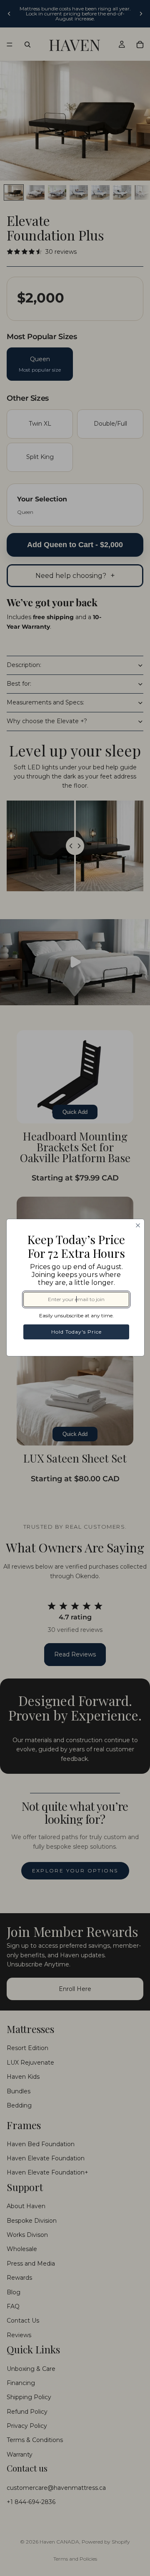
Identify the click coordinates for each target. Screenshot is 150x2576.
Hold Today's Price (76, 1332)
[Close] (138, 1225)
